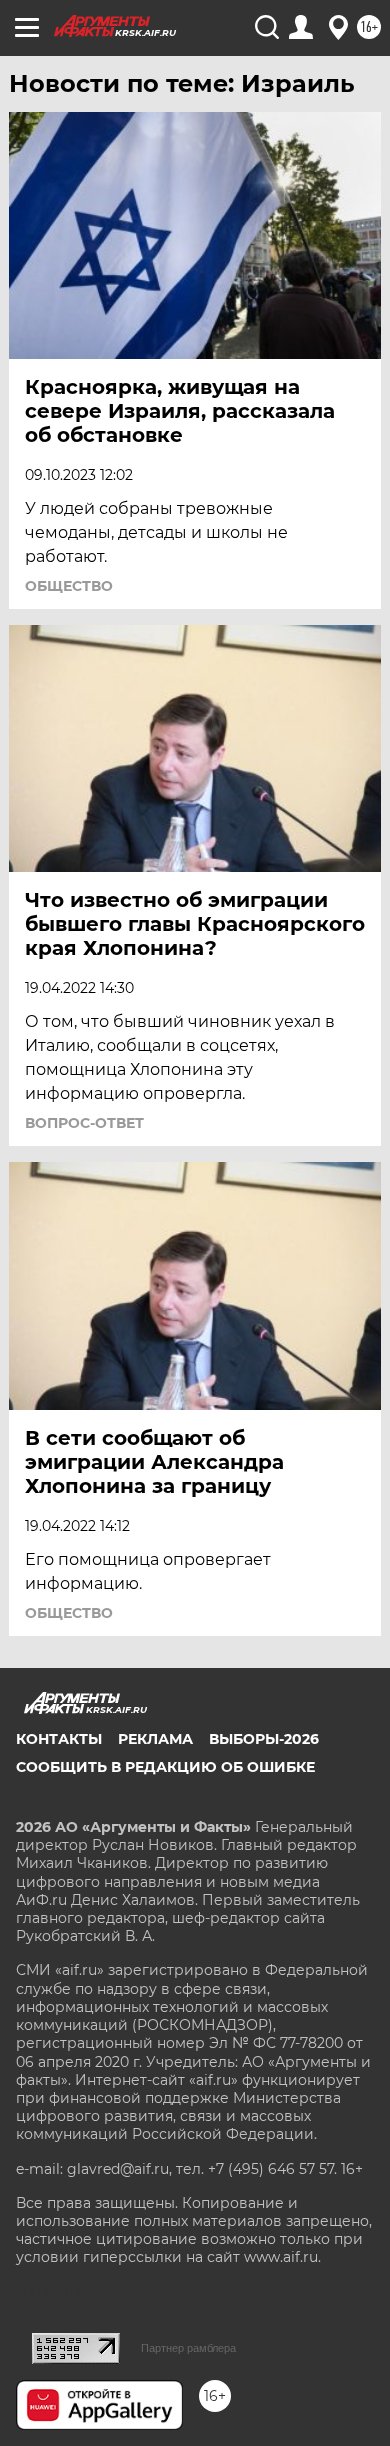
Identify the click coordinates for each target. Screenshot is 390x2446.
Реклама (155, 1739)
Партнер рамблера (188, 2348)
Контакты (59, 1739)
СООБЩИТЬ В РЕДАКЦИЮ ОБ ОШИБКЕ (165, 1767)
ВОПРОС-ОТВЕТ (84, 1123)
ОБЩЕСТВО (69, 586)
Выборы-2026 (264, 1739)
